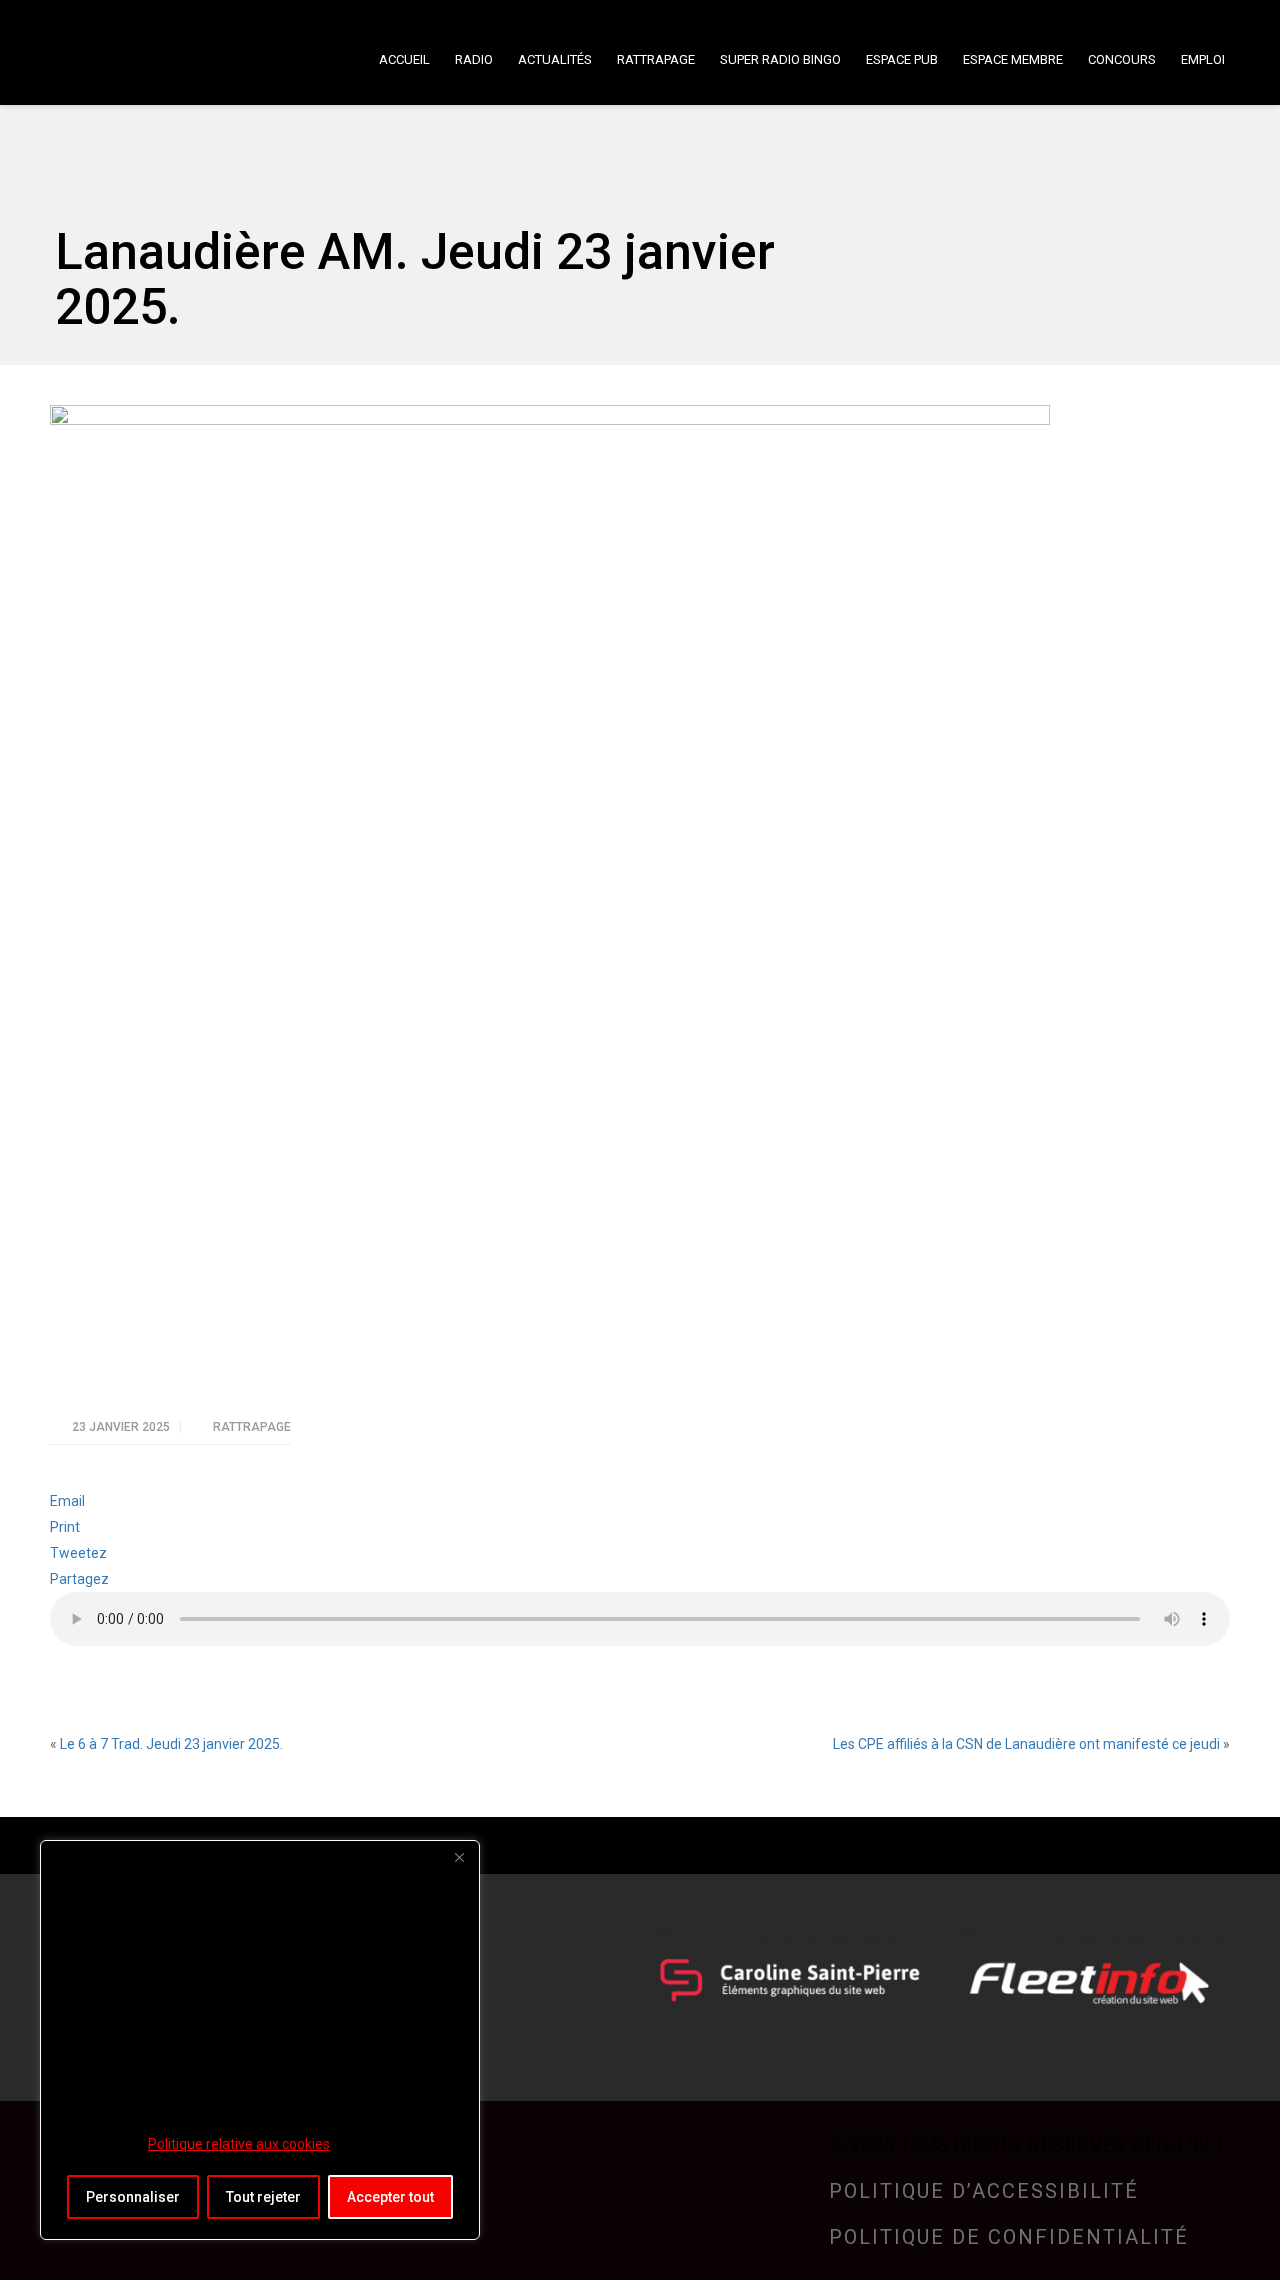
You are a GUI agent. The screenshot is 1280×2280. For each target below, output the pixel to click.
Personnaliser (133, 2197)
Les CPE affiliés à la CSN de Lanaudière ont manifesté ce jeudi (1026, 1744)
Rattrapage (252, 1427)
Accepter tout (390, 2197)
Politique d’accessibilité (984, 2191)
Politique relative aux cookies (239, 2144)
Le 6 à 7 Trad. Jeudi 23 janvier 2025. (171, 1744)
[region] (260, 2040)
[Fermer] (459, 1857)
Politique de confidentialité (1009, 2237)
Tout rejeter (263, 2197)
